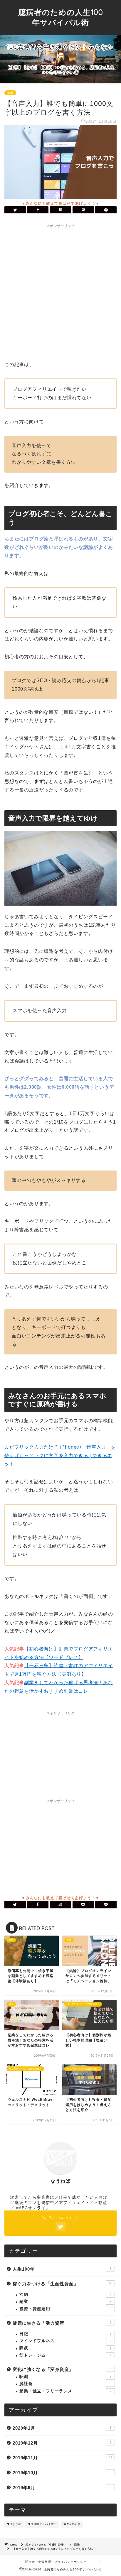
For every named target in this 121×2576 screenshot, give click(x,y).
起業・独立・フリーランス (65, 2391)
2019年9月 (62, 2488)
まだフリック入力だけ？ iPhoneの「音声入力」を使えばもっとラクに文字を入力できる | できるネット (60, 1456)
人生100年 (62, 2269)
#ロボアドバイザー (44, 2524)
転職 (65, 2377)
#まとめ (16, 2524)
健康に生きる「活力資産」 (62, 2323)
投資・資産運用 (65, 2309)
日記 (65, 2334)
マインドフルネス (65, 2341)
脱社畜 (65, 2384)
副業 (10, 93)
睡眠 (65, 2348)
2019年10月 (62, 2473)
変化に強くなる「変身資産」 (62, 2369)
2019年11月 (62, 2458)
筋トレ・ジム (65, 2355)
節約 (65, 2295)
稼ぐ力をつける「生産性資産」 (62, 2284)
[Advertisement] (60, 291)
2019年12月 (62, 2443)
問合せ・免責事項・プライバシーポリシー (56, 2562)
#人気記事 (74, 2524)
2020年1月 (62, 2428)
